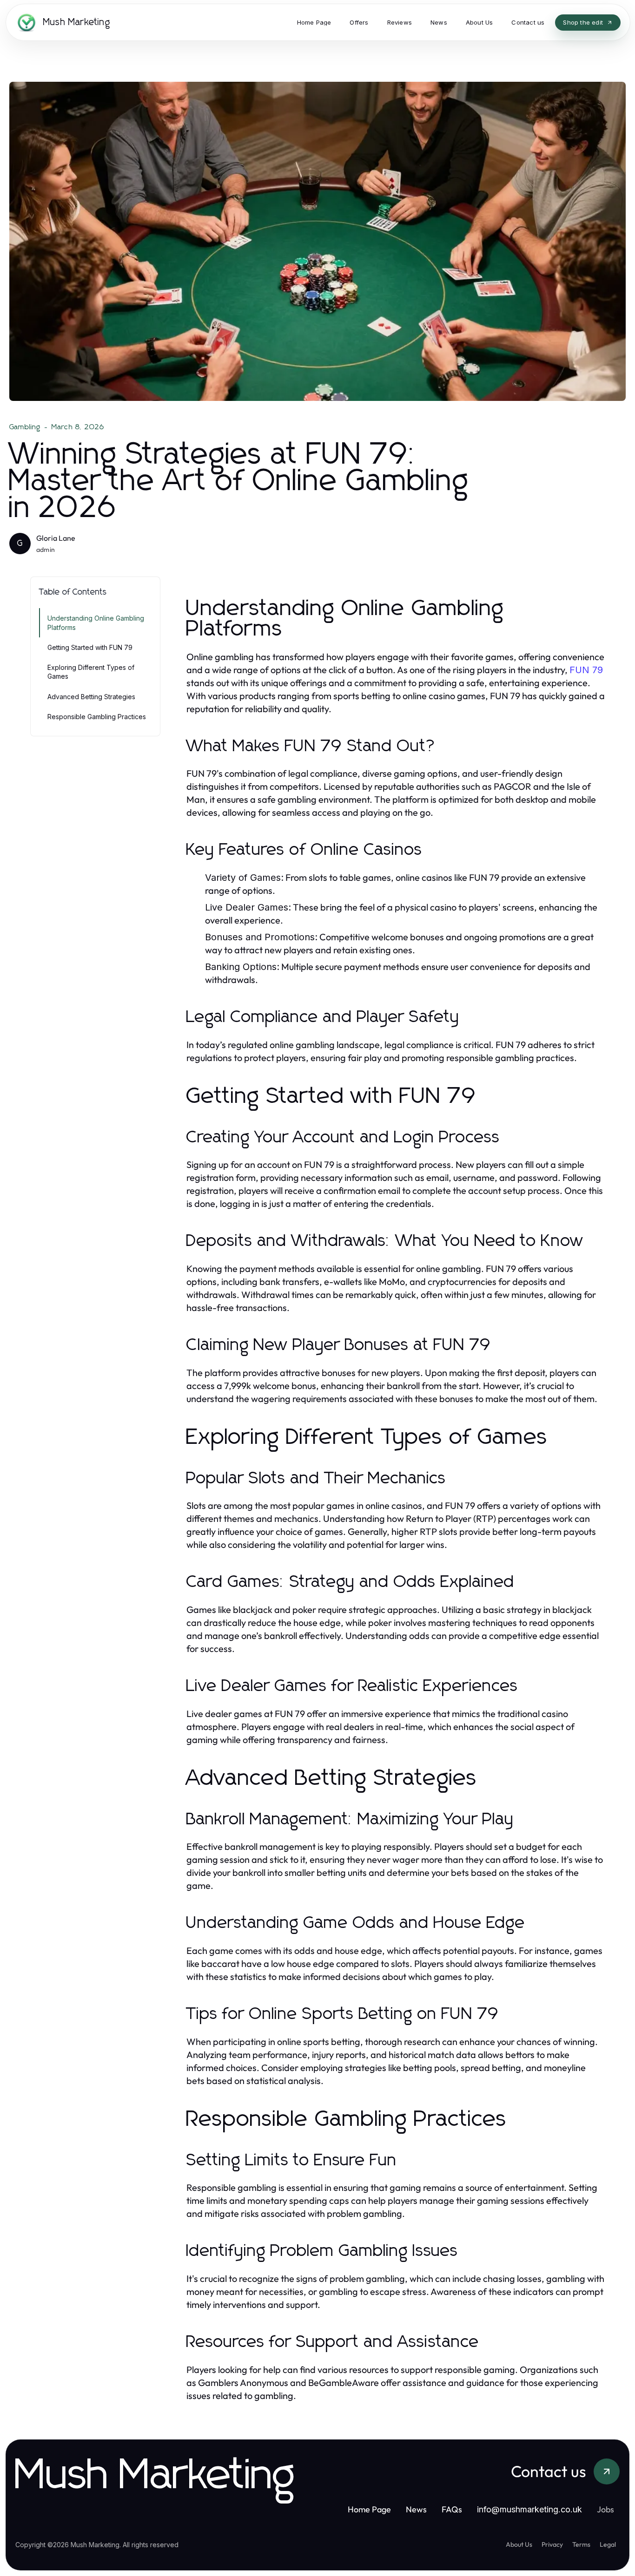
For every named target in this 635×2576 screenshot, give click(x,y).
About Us (519, 2544)
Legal (608, 2544)
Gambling (25, 427)
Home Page (369, 2509)
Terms (581, 2544)
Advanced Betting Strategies (91, 697)
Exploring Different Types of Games (91, 672)
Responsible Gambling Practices (97, 717)
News (416, 2509)
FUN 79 (586, 670)
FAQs (452, 2509)
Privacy (552, 2544)
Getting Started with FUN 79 (90, 647)
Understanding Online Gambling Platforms (96, 623)
